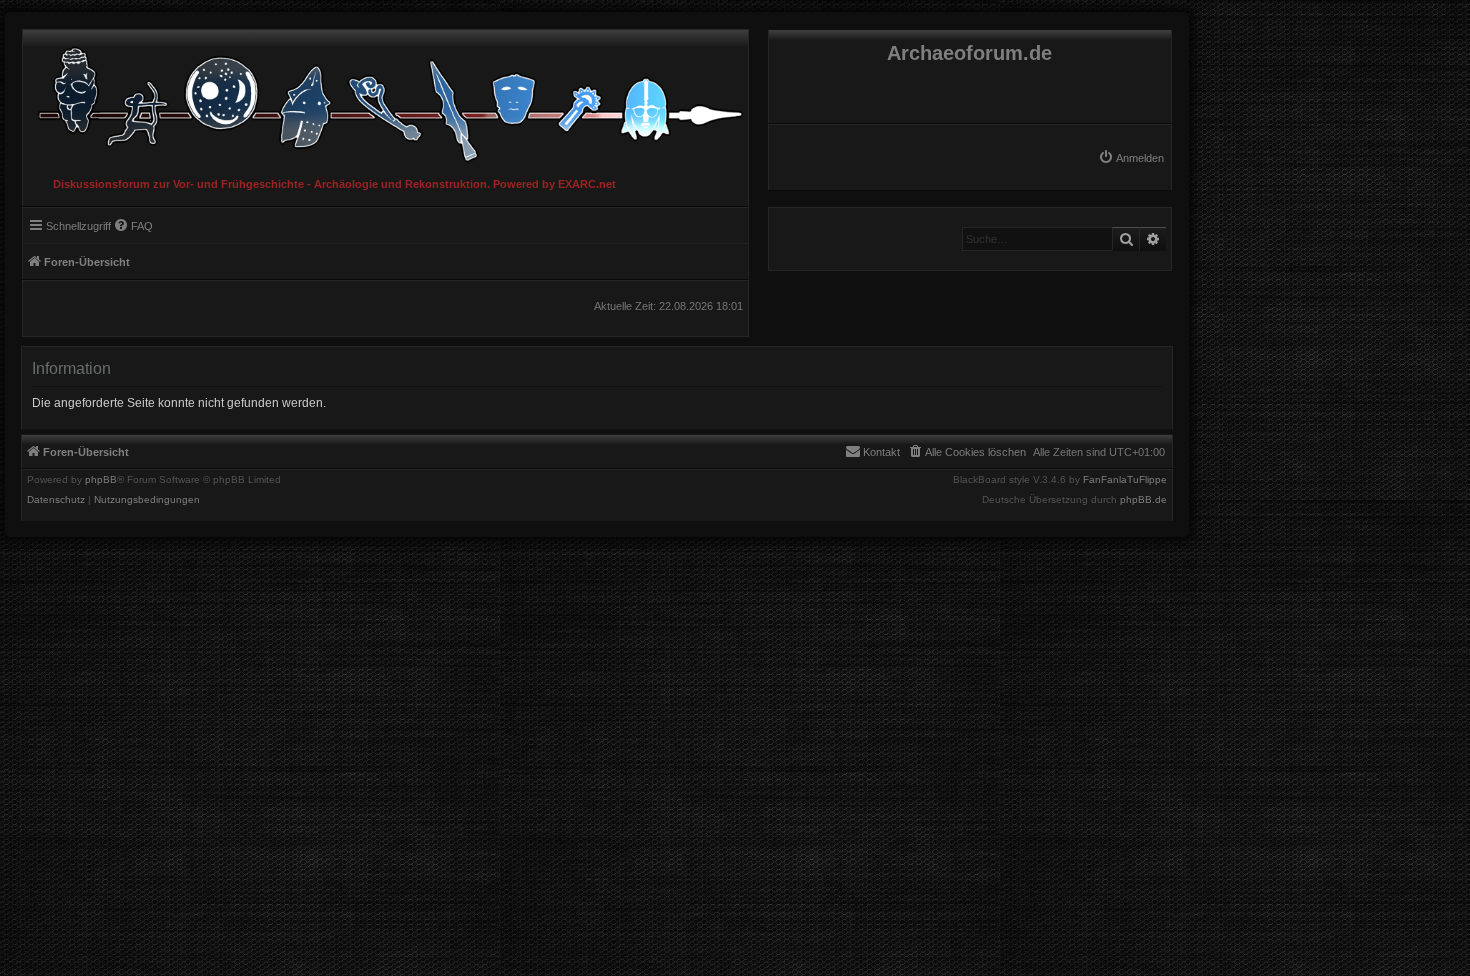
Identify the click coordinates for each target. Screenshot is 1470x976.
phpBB (101, 480)
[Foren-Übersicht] (385, 99)
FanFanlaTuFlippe (1125, 480)
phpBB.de (1143, 500)
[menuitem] (1131, 158)
